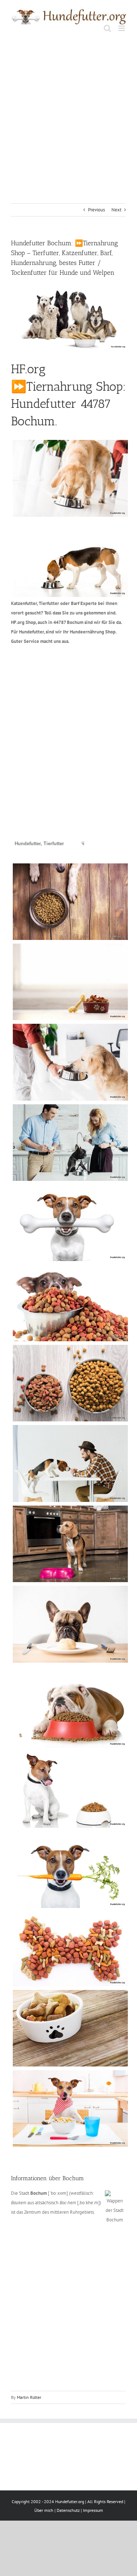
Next (116, 210)
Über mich (44, 2510)
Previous (96, 210)
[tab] (39, 844)
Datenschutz (68, 2510)
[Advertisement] (68, 111)
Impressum (93, 2510)
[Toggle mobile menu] (122, 28)
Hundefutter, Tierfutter (39, 844)
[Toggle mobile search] (107, 28)
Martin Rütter (29, 2397)
